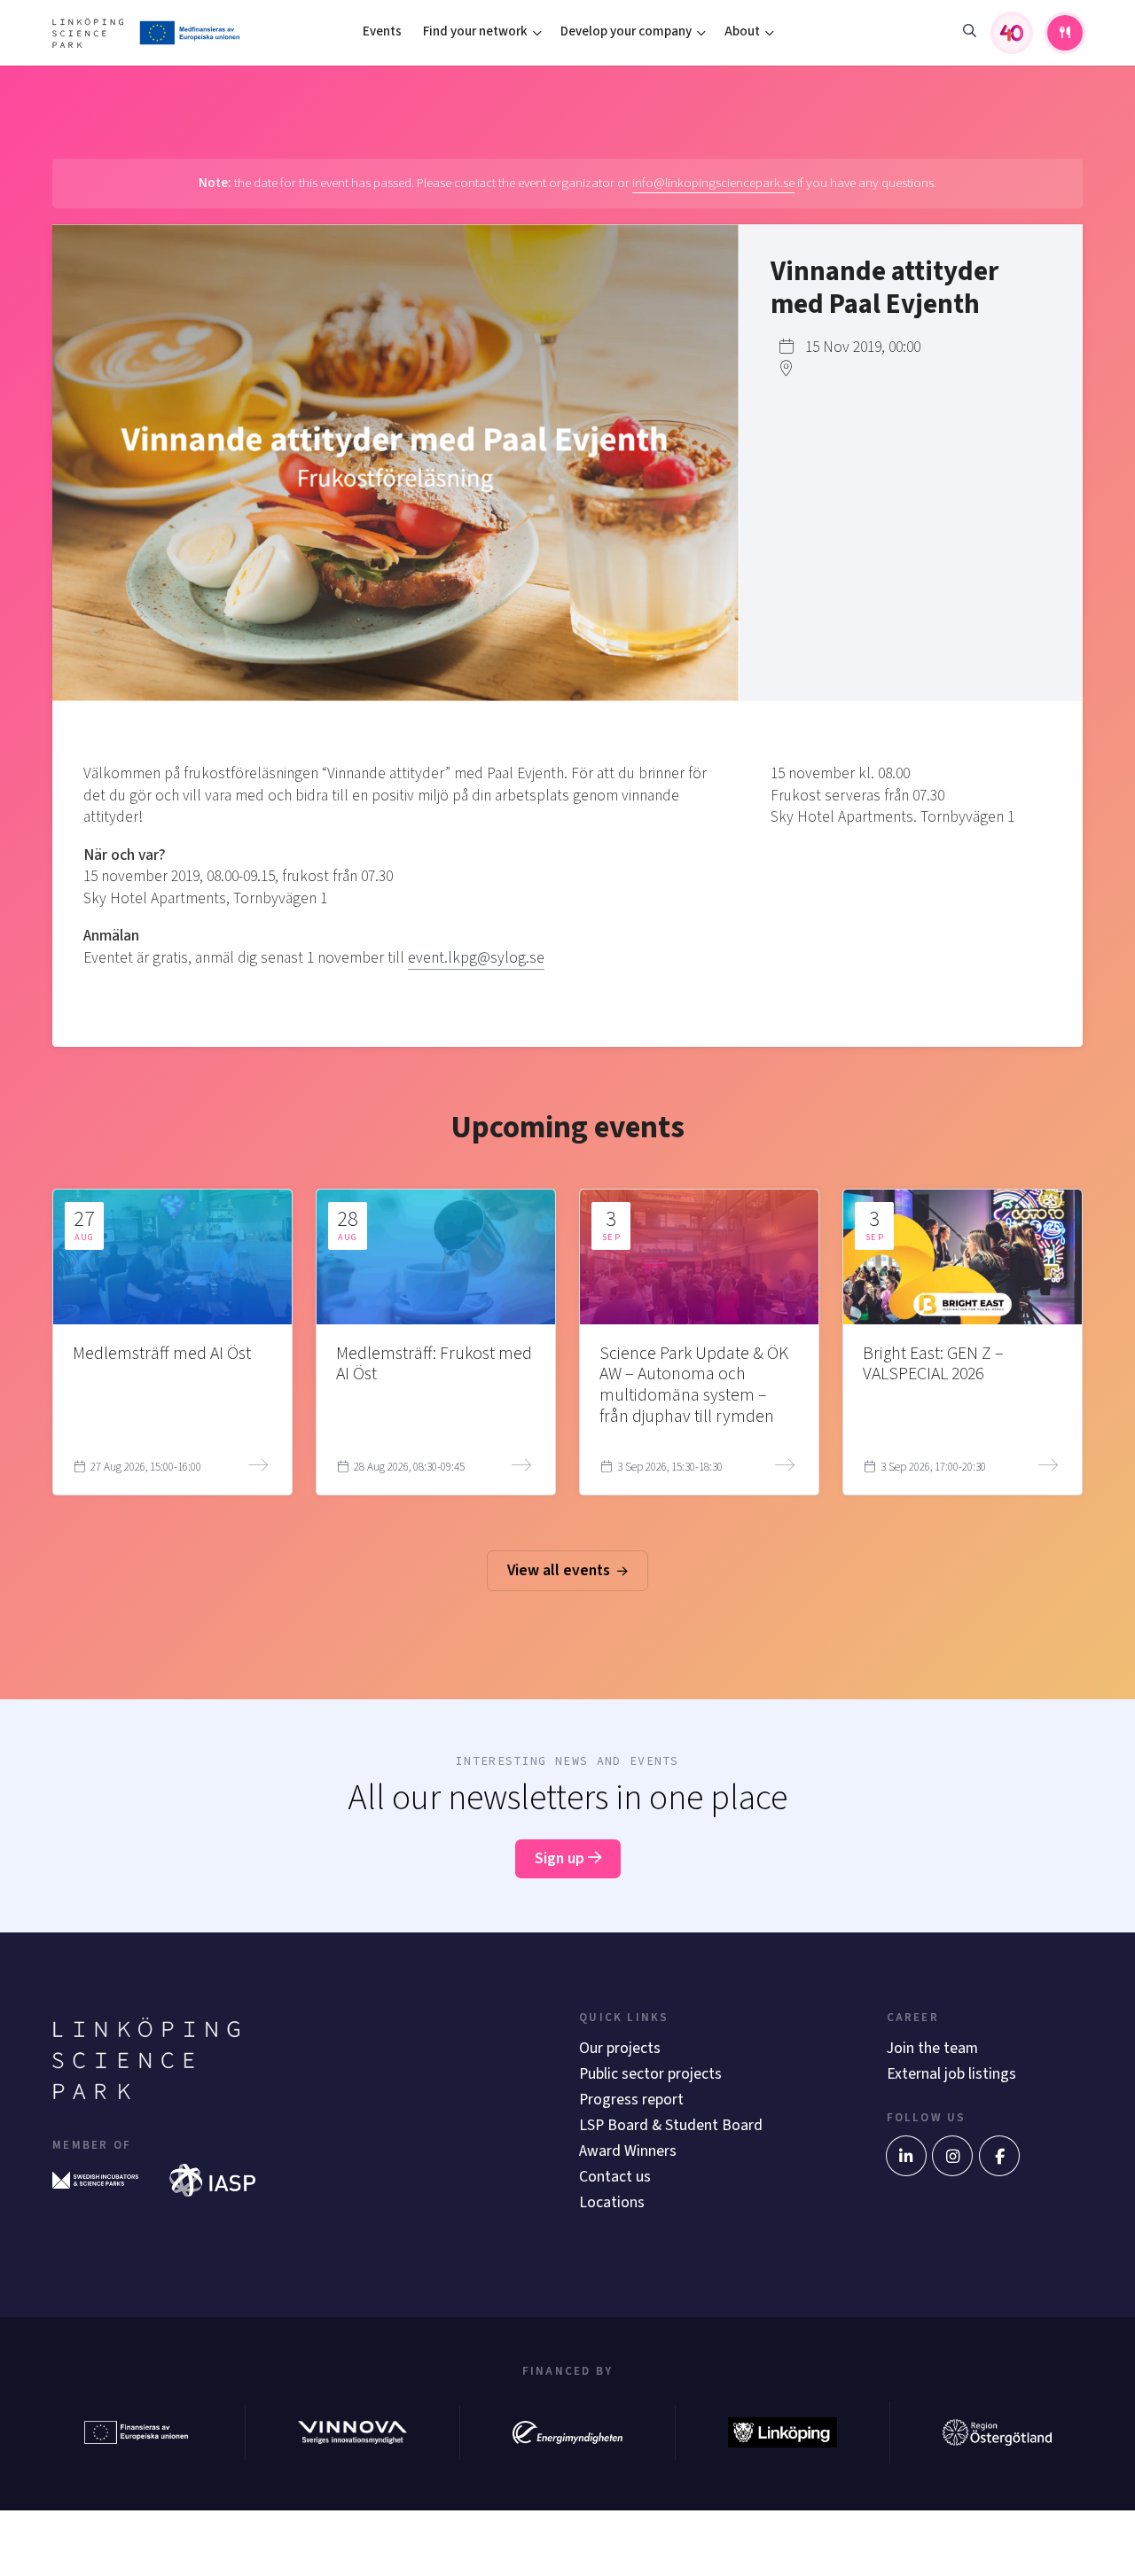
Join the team (932, 2048)
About (742, 31)
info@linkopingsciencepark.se (713, 183)
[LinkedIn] (906, 2156)
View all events (560, 1570)
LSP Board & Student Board (671, 2125)
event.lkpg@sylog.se (476, 958)
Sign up (561, 1858)
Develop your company (626, 31)
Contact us (615, 2177)
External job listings (951, 2074)
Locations (612, 2202)
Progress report (631, 2100)
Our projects (620, 2048)
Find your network (475, 31)
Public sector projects (650, 2074)
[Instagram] (952, 2156)
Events (382, 31)
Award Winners (628, 2151)
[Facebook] (999, 2156)
